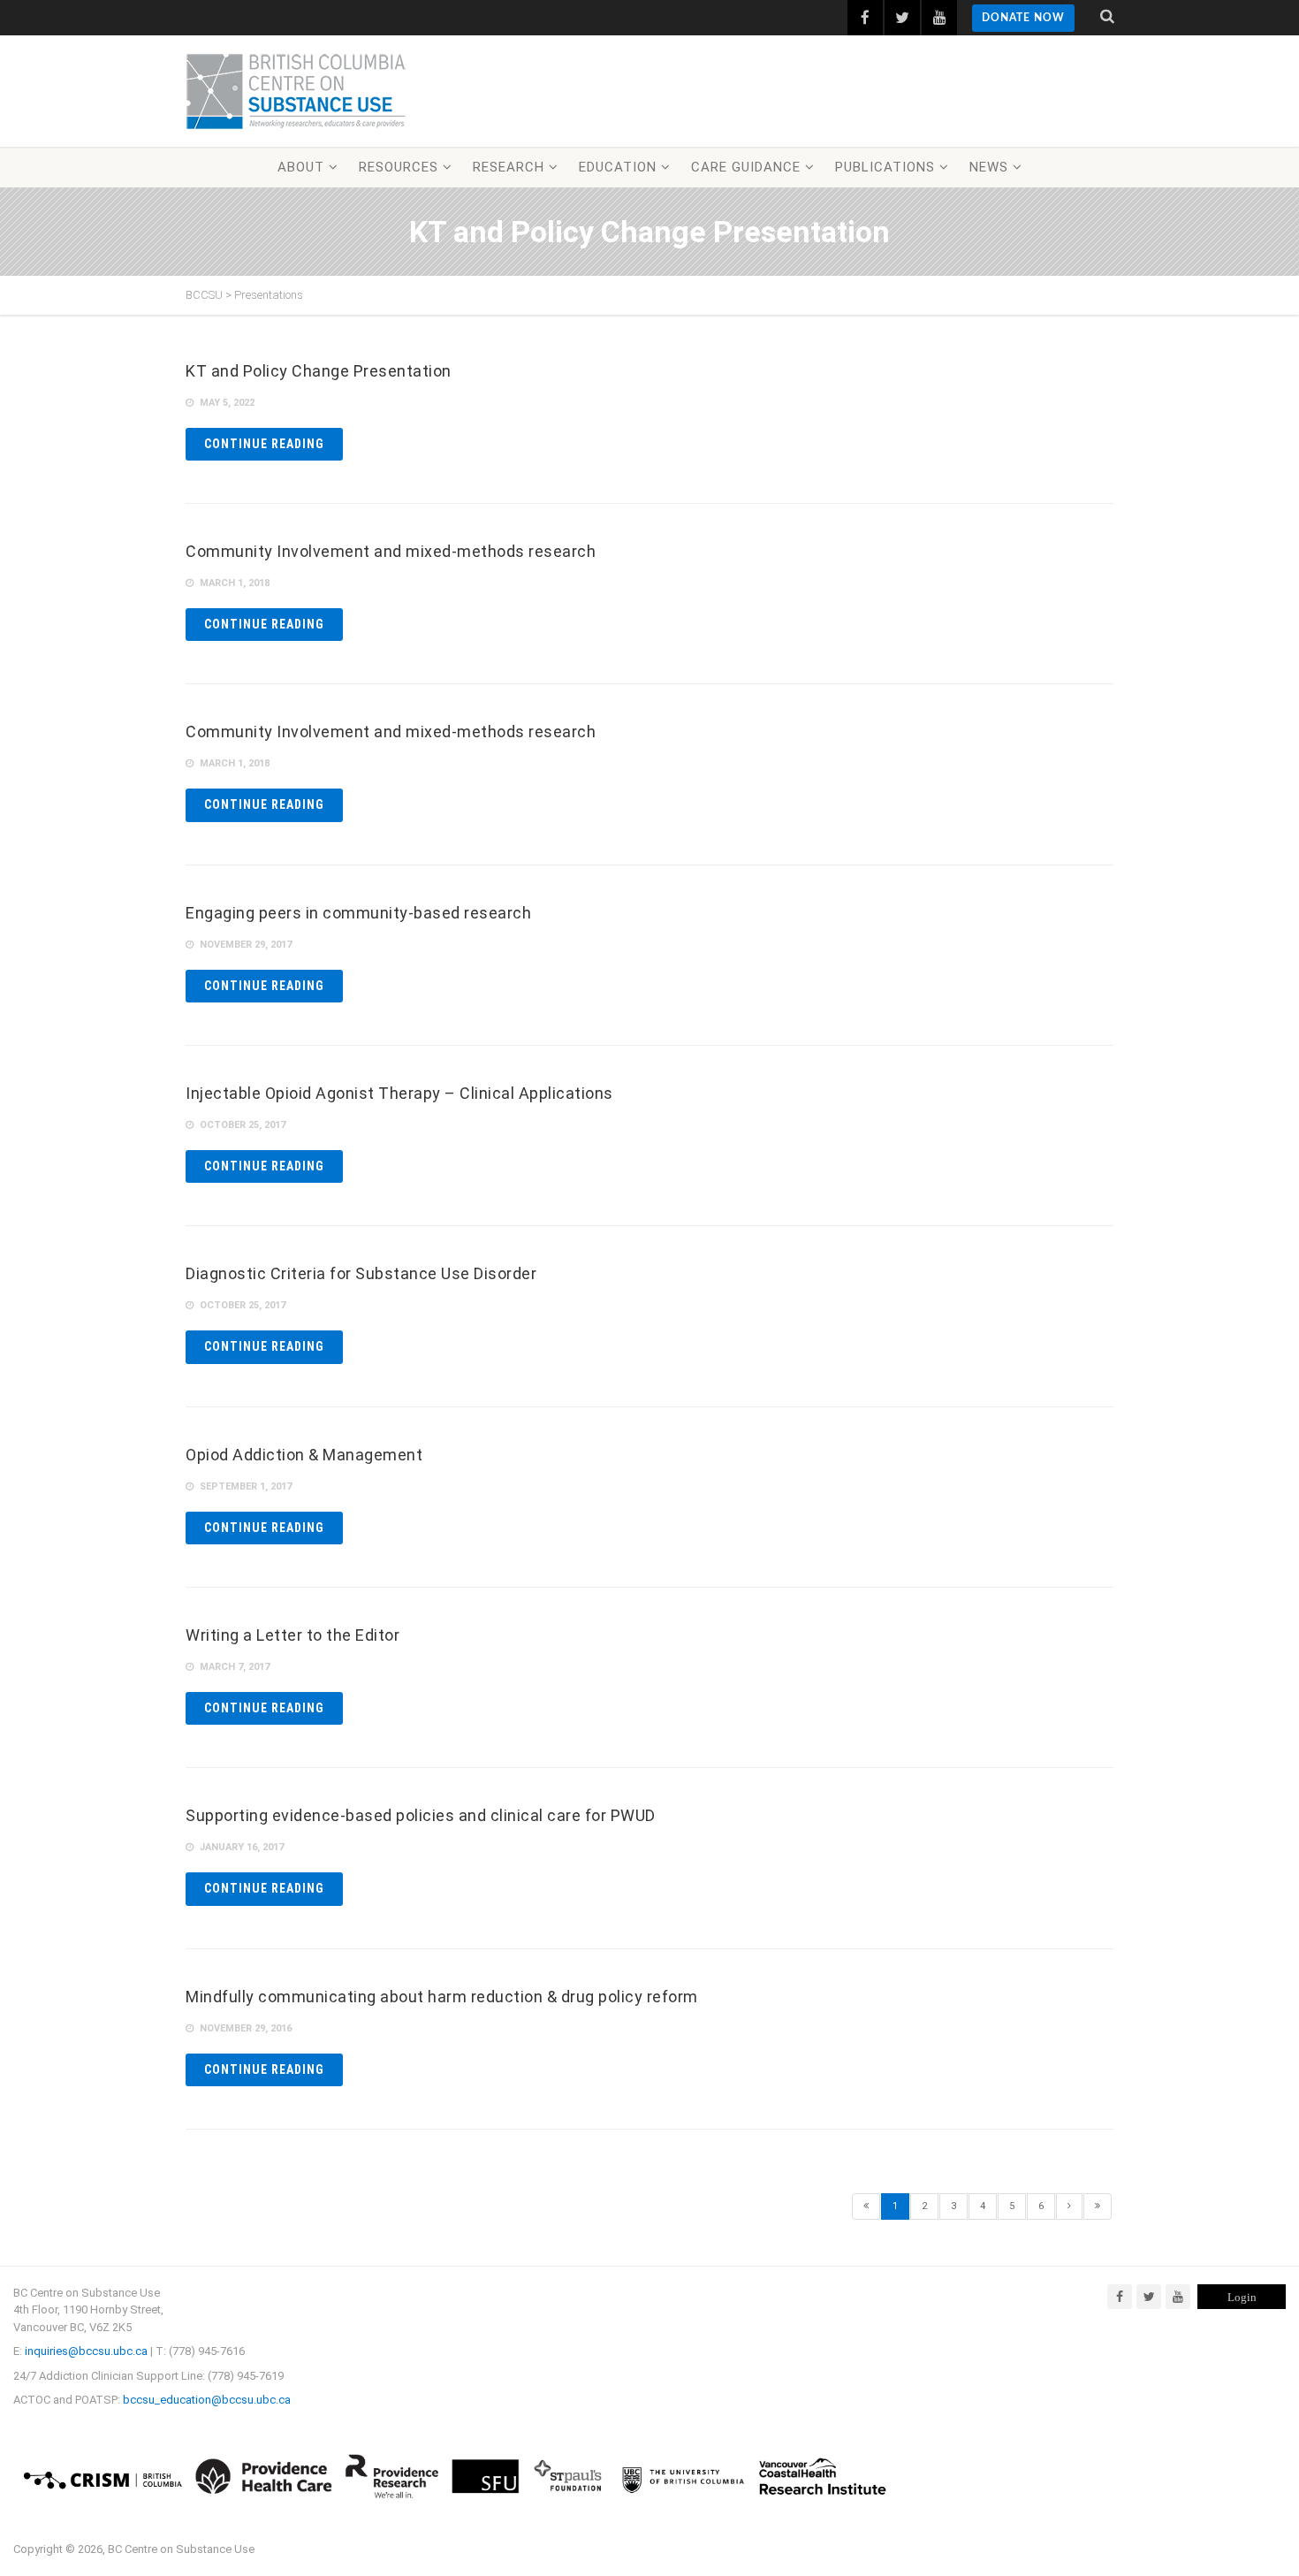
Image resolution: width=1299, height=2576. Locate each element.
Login (1242, 2297)
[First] (866, 2206)
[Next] (1069, 2206)
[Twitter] (1149, 2297)
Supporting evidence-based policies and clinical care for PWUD (421, 1815)
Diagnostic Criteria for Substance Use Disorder (361, 1273)
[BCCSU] (296, 91)
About (301, 167)
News (989, 167)
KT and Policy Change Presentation (319, 371)
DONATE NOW (1023, 18)
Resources (399, 167)
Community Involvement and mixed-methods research (391, 551)
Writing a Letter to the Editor (292, 1635)
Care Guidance (746, 167)
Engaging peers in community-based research (358, 913)
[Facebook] (1120, 2297)
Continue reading (264, 444)
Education (618, 167)
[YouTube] (1178, 2297)
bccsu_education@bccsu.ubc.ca (207, 2400)
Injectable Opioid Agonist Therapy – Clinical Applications (399, 1093)
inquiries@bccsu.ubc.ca (86, 2351)
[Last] (1098, 2206)
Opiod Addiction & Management (304, 1455)
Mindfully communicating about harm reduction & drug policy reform (442, 1997)
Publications (885, 167)
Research (509, 167)
